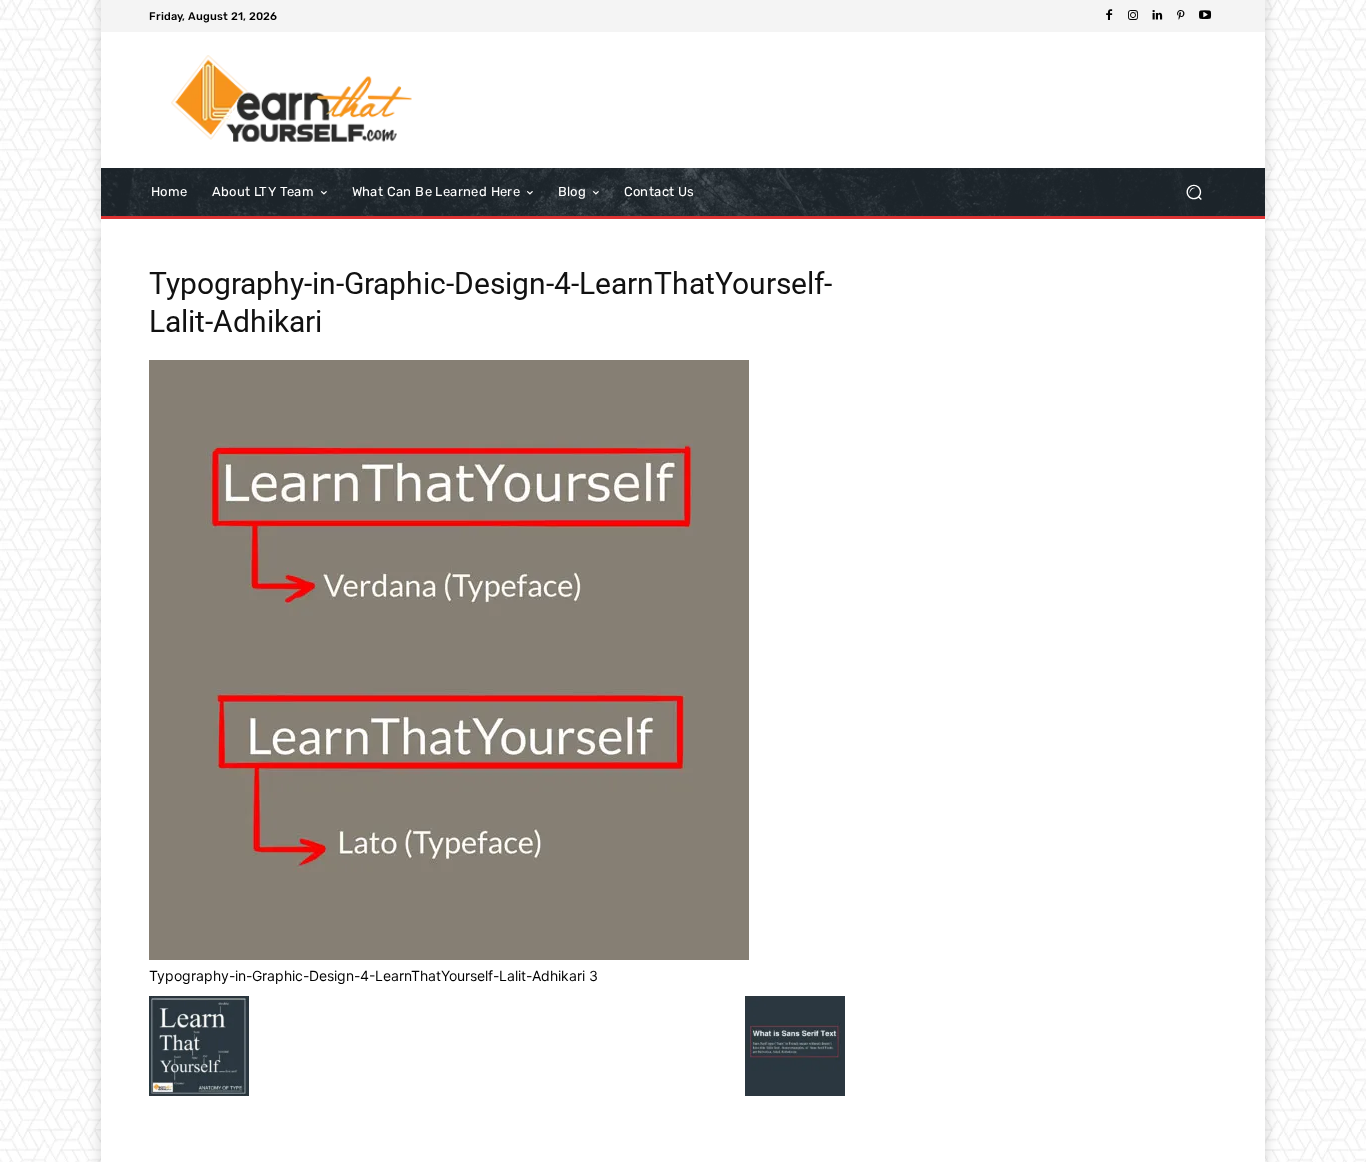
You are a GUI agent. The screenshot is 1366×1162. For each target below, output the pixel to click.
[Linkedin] (1157, 16)
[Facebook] (1109, 16)
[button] (1193, 191)
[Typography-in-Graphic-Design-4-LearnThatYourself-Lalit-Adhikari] (449, 954)
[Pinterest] (1181, 16)
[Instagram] (1133, 16)
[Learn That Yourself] (292, 100)
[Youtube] (1205, 16)
